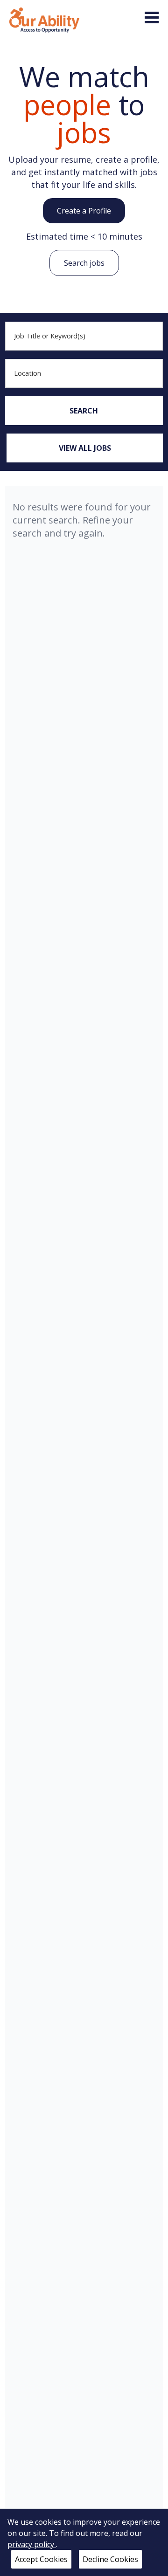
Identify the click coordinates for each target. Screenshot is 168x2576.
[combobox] (84, 336)
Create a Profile (84, 211)
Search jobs (84, 263)
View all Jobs (85, 448)
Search (84, 411)
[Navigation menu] (152, 17)
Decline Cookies (110, 2559)
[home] (44, 19)
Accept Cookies (41, 2559)
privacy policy (32, 2544)
